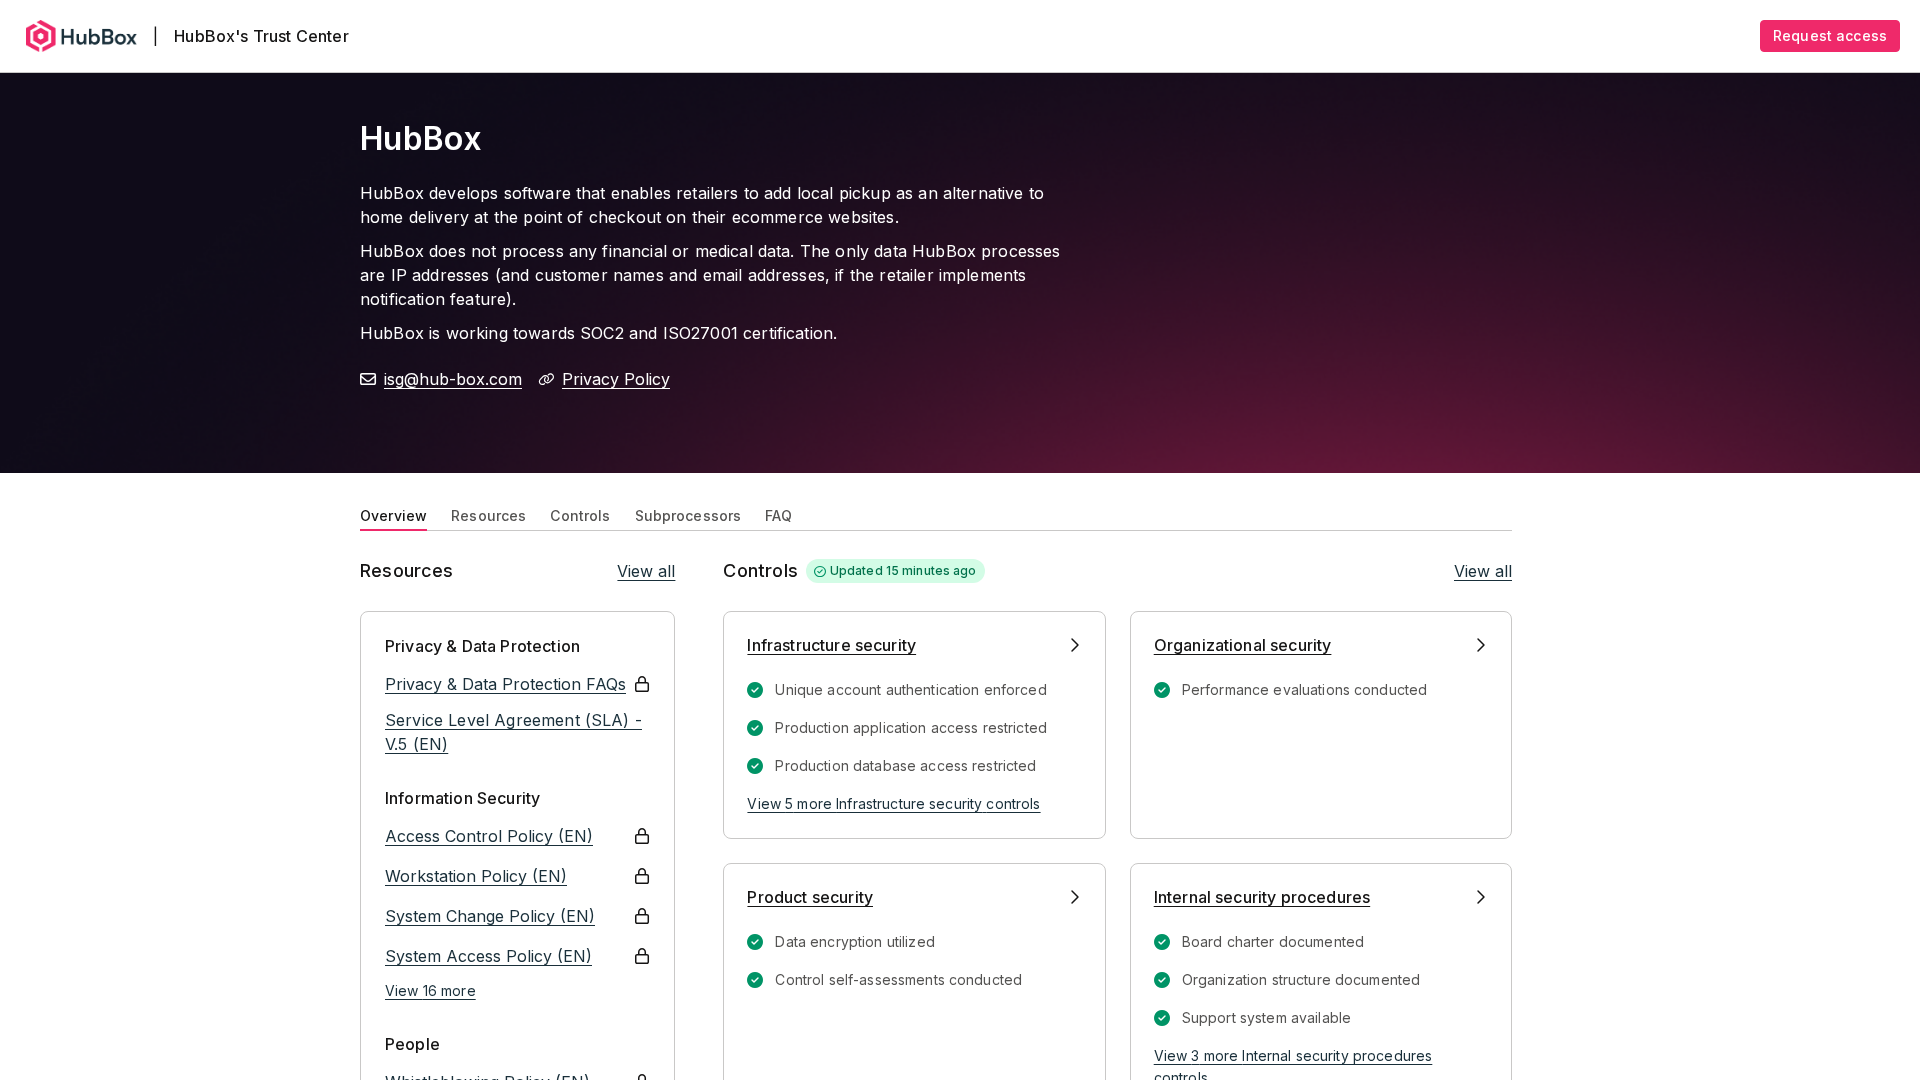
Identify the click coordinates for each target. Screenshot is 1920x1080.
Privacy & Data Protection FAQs (505, 684)
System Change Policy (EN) (490, 916)
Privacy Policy (616, 379)
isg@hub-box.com (453, 379)
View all (646, 571)
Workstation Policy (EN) (476, 876)
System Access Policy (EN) (488, 956)
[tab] (393, 514)
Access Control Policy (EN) (489, 836)
